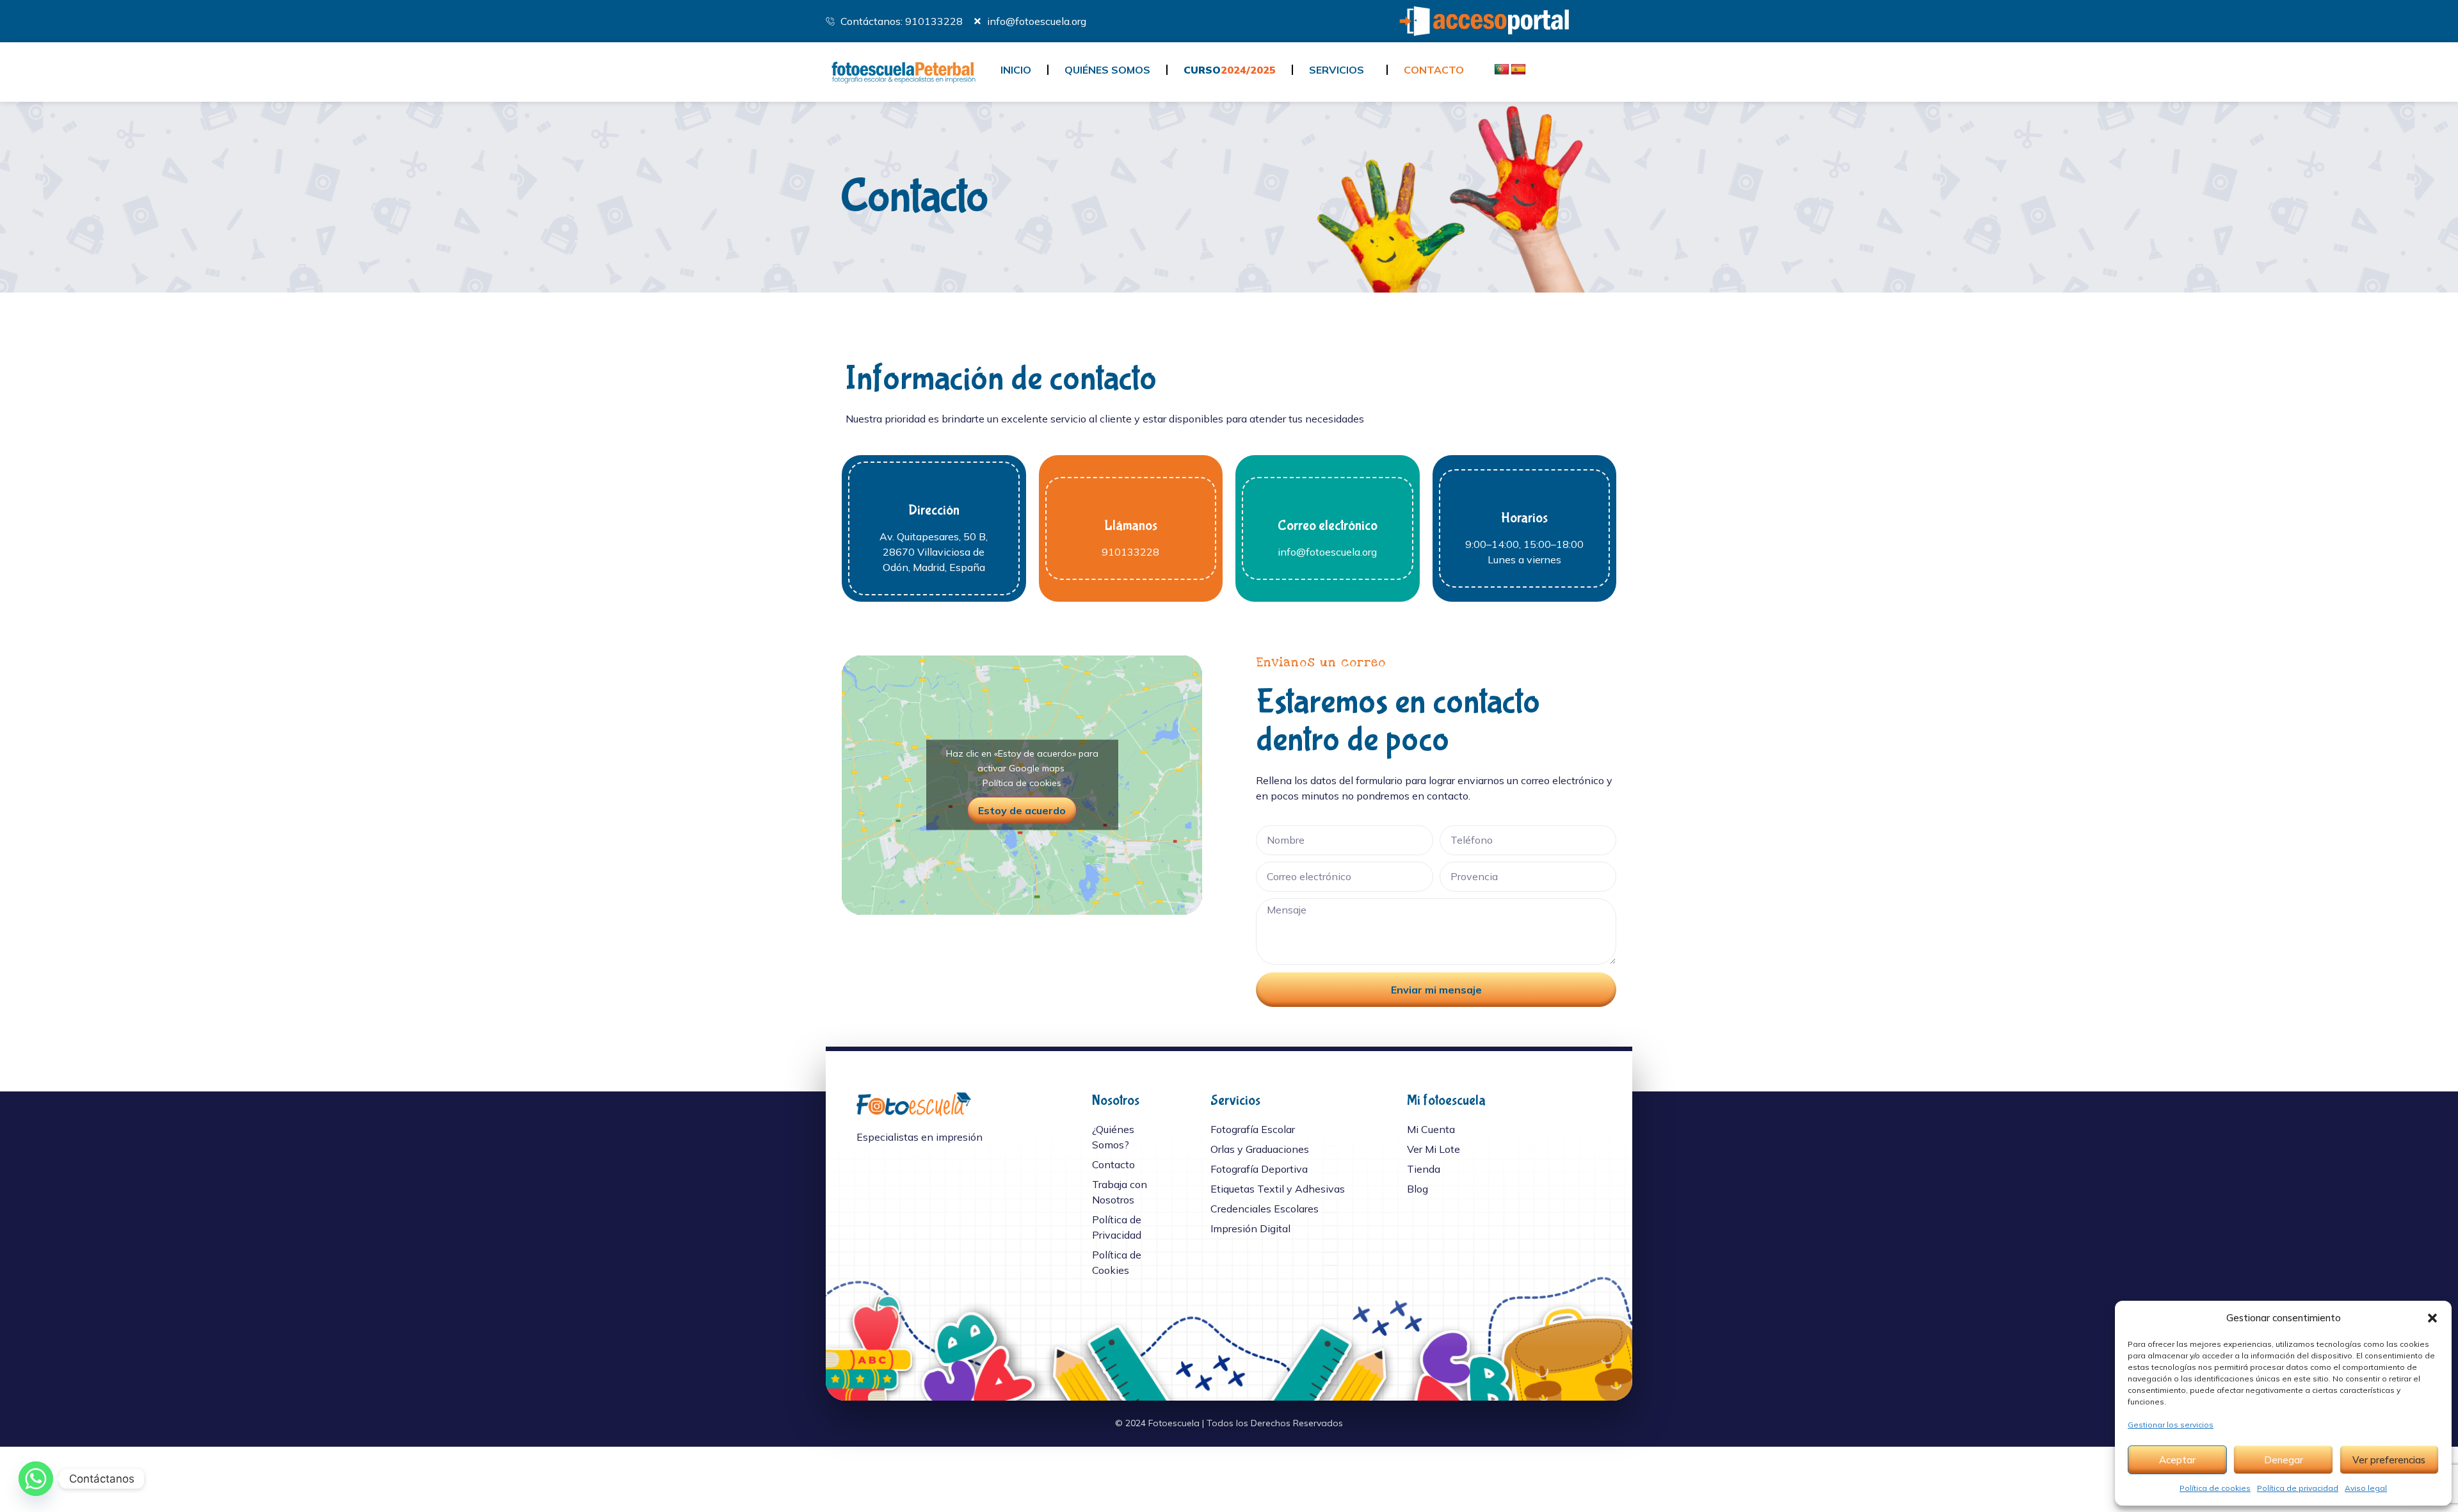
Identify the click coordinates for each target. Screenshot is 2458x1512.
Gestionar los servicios (2171, 1425)
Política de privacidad (2298, 1488)
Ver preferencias (2389, 1460)
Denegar (2284, 1460)
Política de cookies (2215, 1488)
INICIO (1016, 70)
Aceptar (2177, 1460)
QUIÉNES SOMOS (1107, 70)
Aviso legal (2366, 1488)
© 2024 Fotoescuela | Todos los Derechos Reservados (1229, 1423)
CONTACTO (1434, 70)
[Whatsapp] (36, 1479)
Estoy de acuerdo (1022, 810)
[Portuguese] (1502, 70)
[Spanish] (1518, 70)
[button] (2432, 1318)
